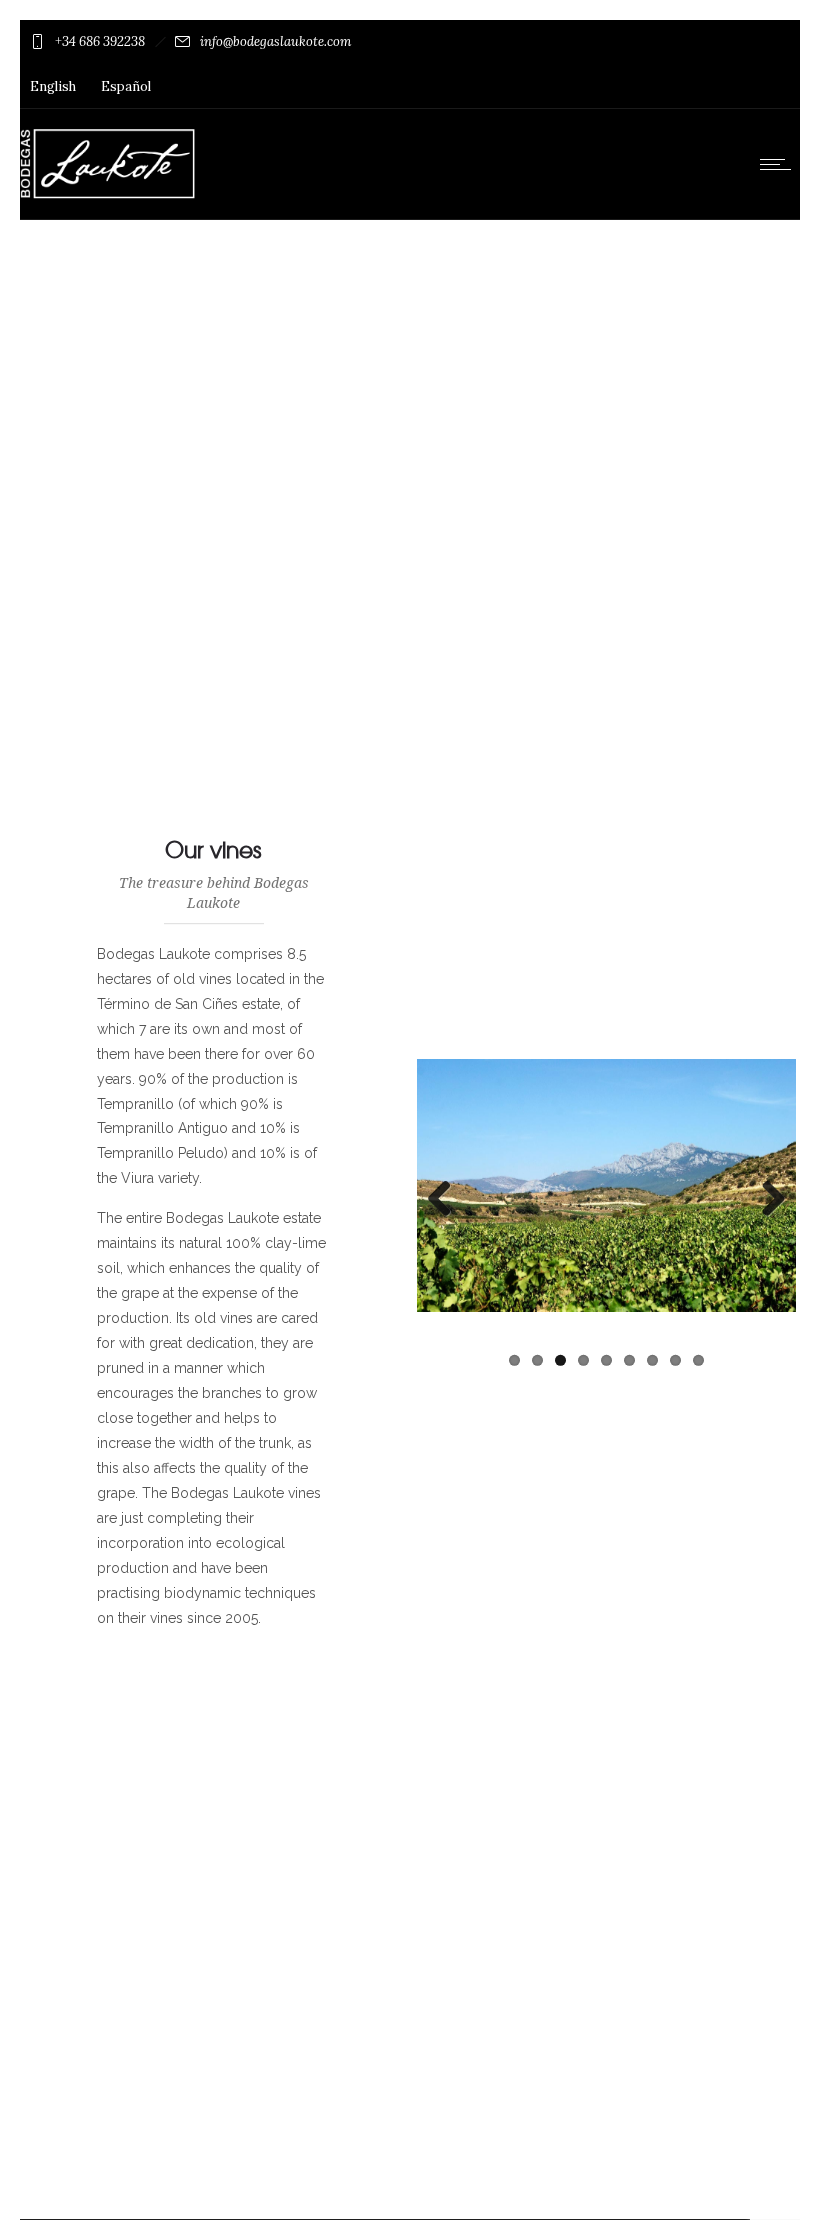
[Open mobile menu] (780, 164)
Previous (447, 1199)
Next (766, 1199)
